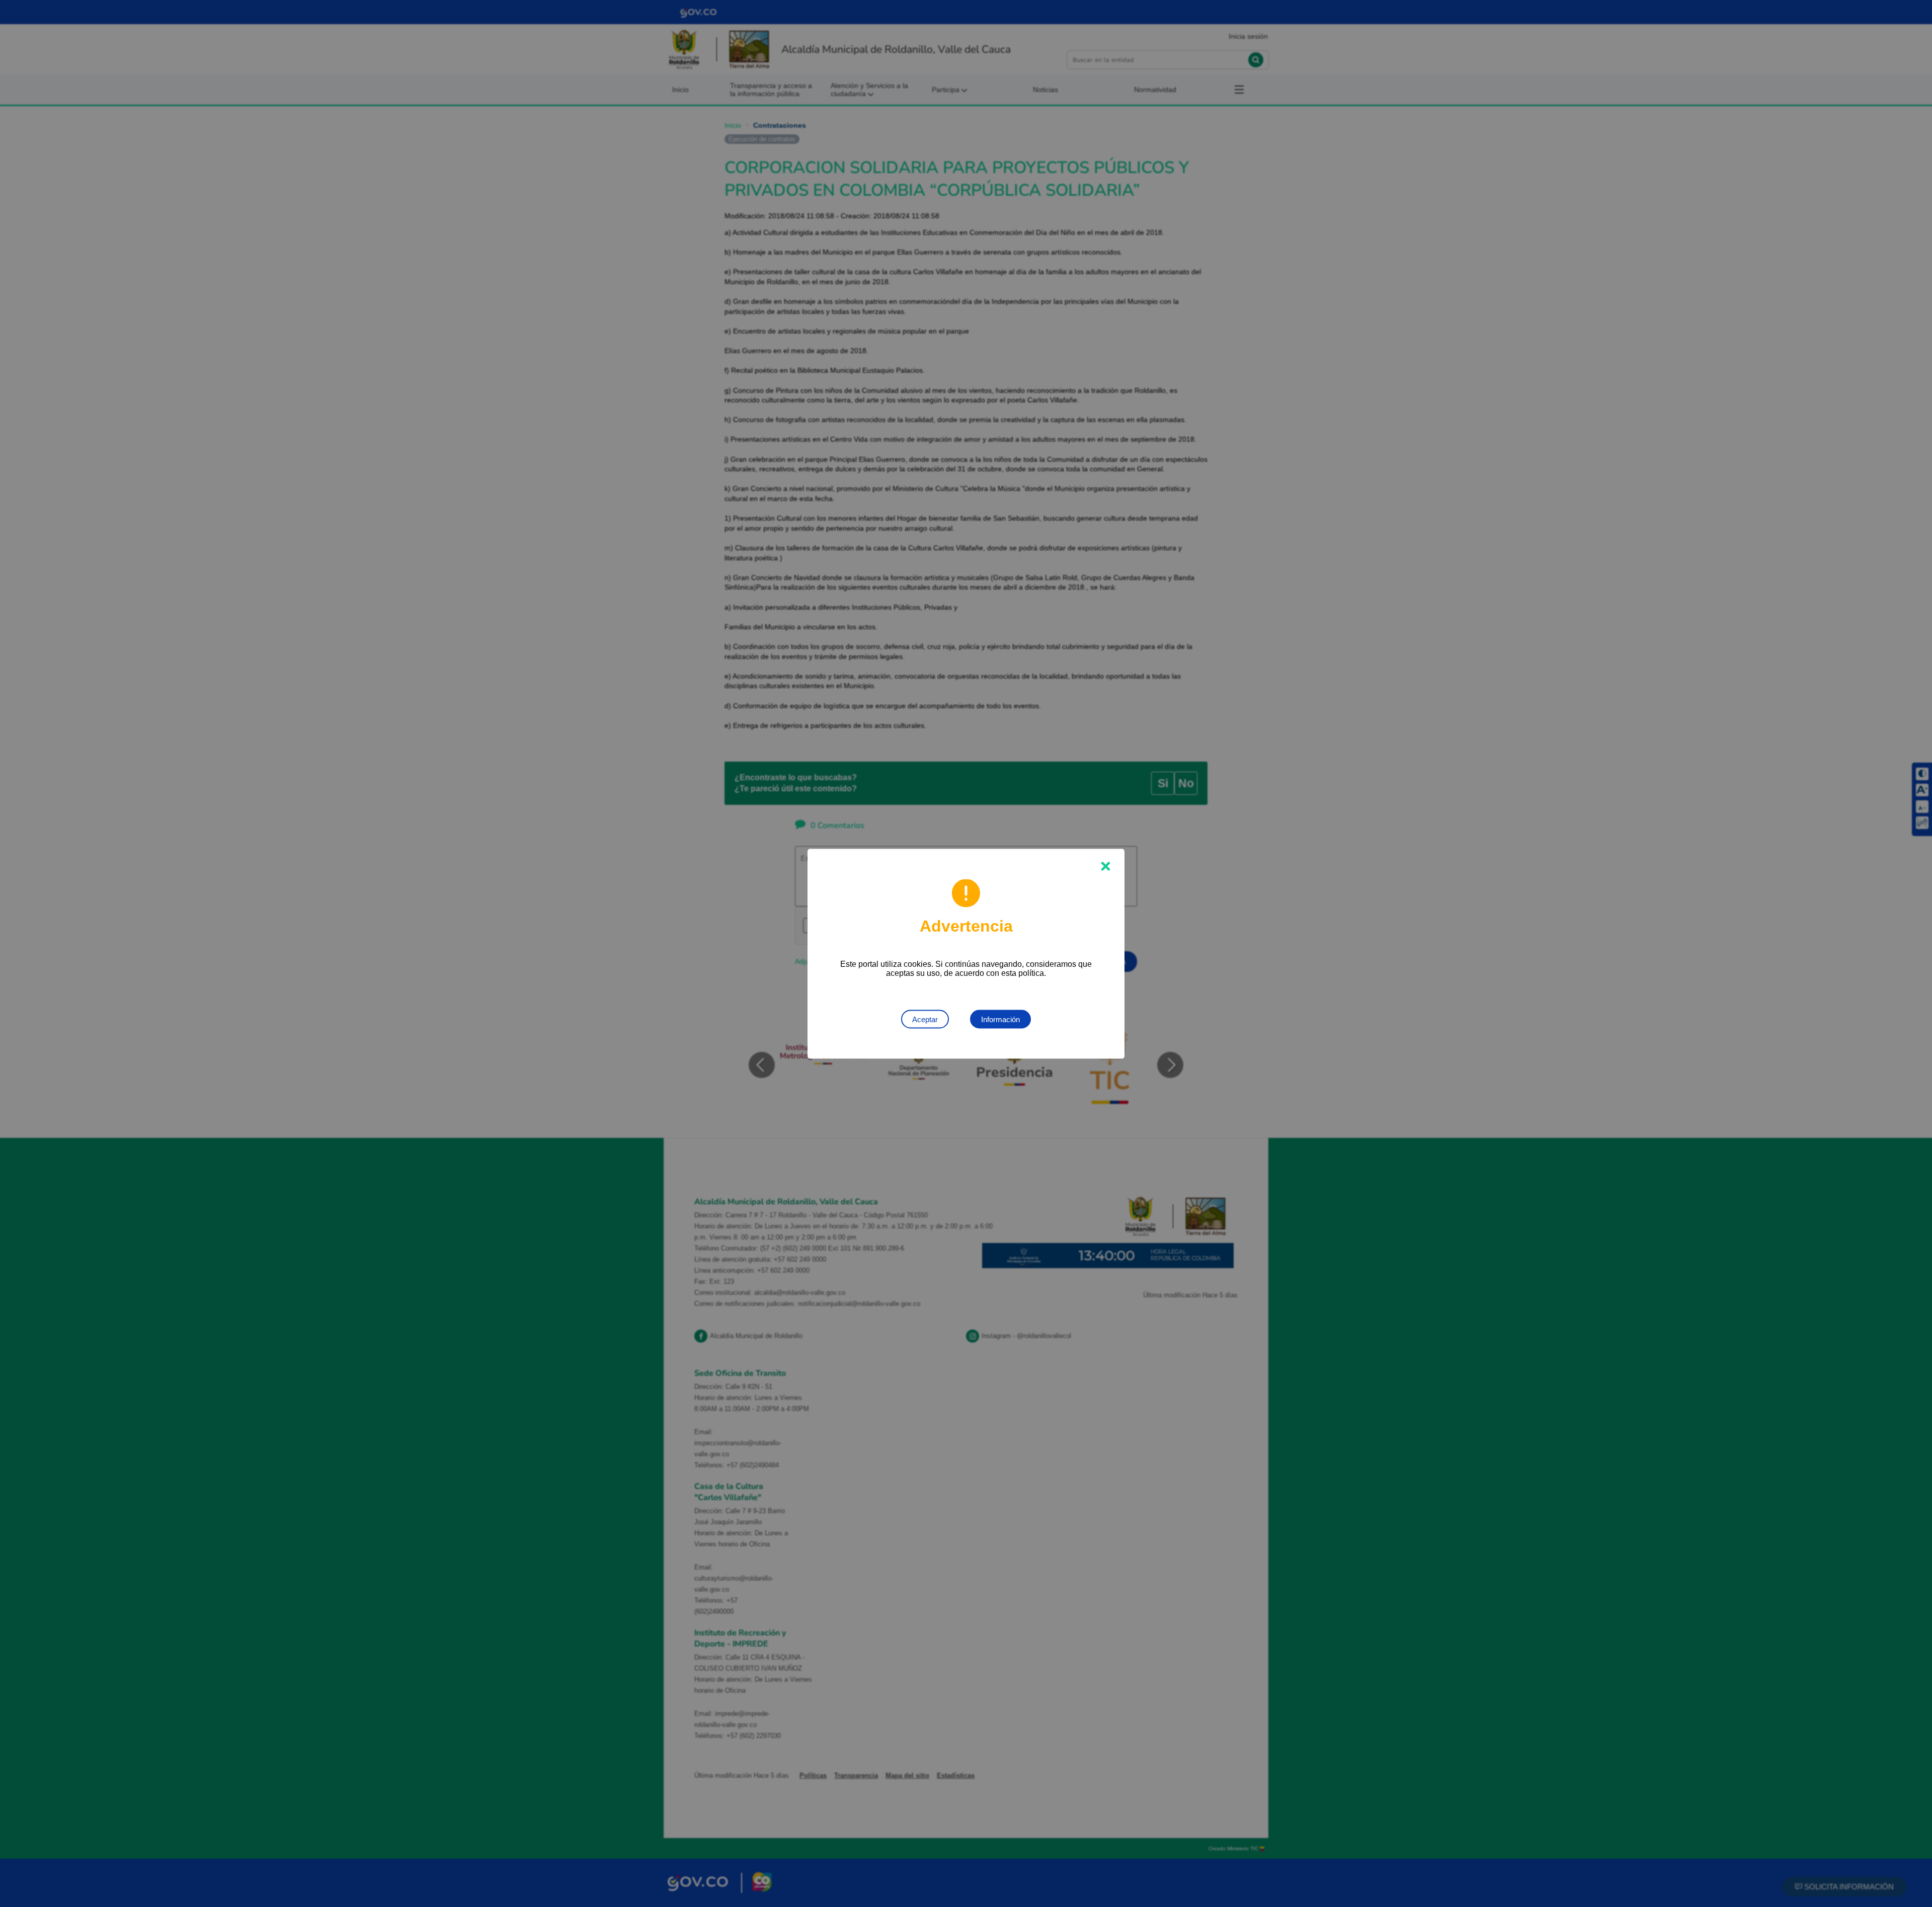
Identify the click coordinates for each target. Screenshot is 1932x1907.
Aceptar (925, 1019)
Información (1000, 1019)
